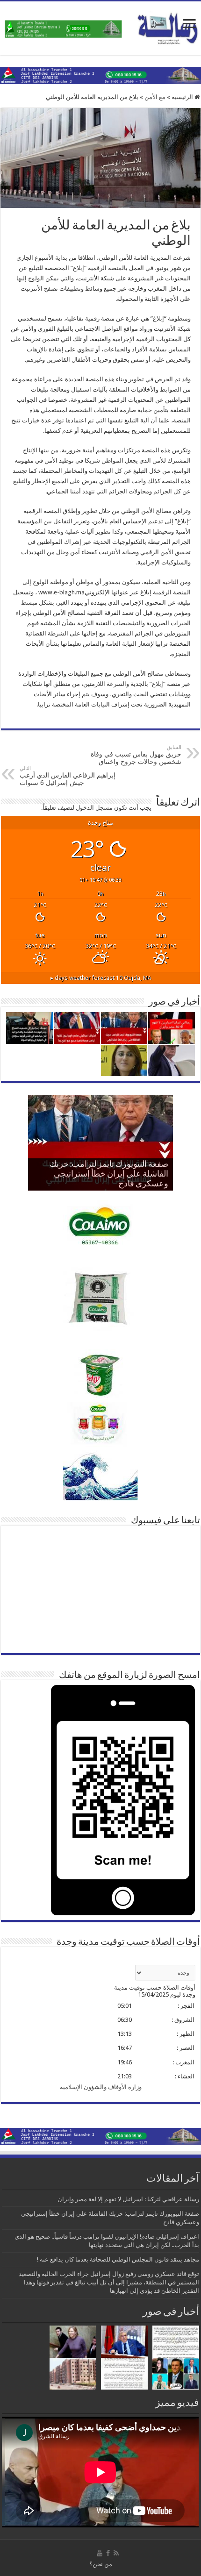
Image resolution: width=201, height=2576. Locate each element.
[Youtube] (100, 2553)
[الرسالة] (100, 27)
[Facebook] (108, 2553)
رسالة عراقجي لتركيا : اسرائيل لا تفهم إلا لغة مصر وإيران (128, 2199)
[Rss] (116, 2553)
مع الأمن (155, 97)
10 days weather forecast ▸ (101, 978)
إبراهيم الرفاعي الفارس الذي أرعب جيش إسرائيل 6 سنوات (68, 776)
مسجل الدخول (94, 808)
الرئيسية (183, 97)
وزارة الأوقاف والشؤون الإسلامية (101, 2087)
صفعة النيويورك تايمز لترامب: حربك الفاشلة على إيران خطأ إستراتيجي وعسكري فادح (109, 1175)
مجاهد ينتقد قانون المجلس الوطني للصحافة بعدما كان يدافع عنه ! (118, 2259)
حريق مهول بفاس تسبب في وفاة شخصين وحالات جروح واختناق (136, 755)
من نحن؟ (101, 2564)
